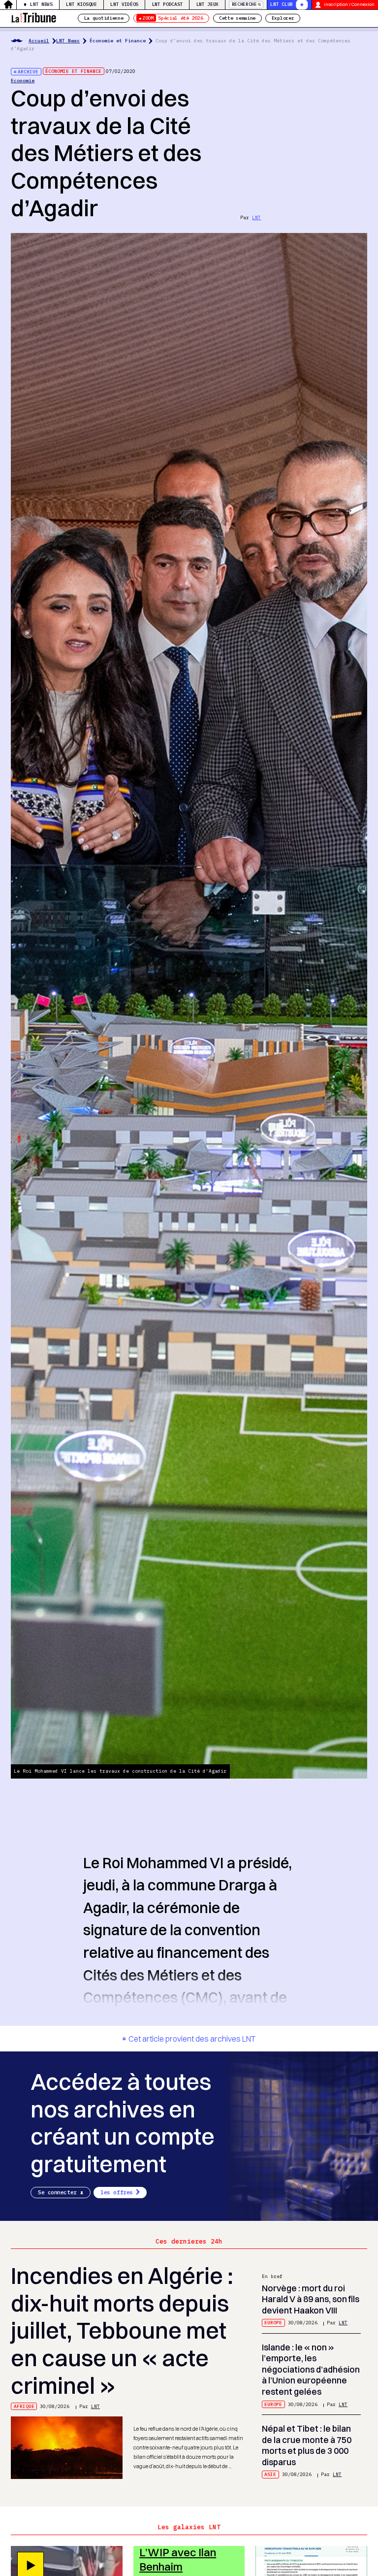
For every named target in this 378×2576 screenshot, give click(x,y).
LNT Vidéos (124, 4)
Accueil (39, 41)
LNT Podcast (168, 4)
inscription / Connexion (349, 4)
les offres (117, 2192)
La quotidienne (104, 18)
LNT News (41, 4)
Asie (270, 2474)
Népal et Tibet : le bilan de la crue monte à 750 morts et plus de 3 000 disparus (307, 2445)
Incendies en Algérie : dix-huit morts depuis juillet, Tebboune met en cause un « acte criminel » (122, 2331)
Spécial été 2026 (173, 18)
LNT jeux (208, 4)
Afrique (24, 2406)
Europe (273, 2323)
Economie (23, 81)
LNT (256, 217)
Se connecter (57, 2192)
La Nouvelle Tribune (33, 17)
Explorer (283, 18)
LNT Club (282, 4)
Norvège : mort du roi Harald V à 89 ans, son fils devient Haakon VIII (311, 2299)
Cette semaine (237, 18)
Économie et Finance (118, 41)
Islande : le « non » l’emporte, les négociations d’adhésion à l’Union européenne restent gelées (311, 2369)
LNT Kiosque (81, 4)
